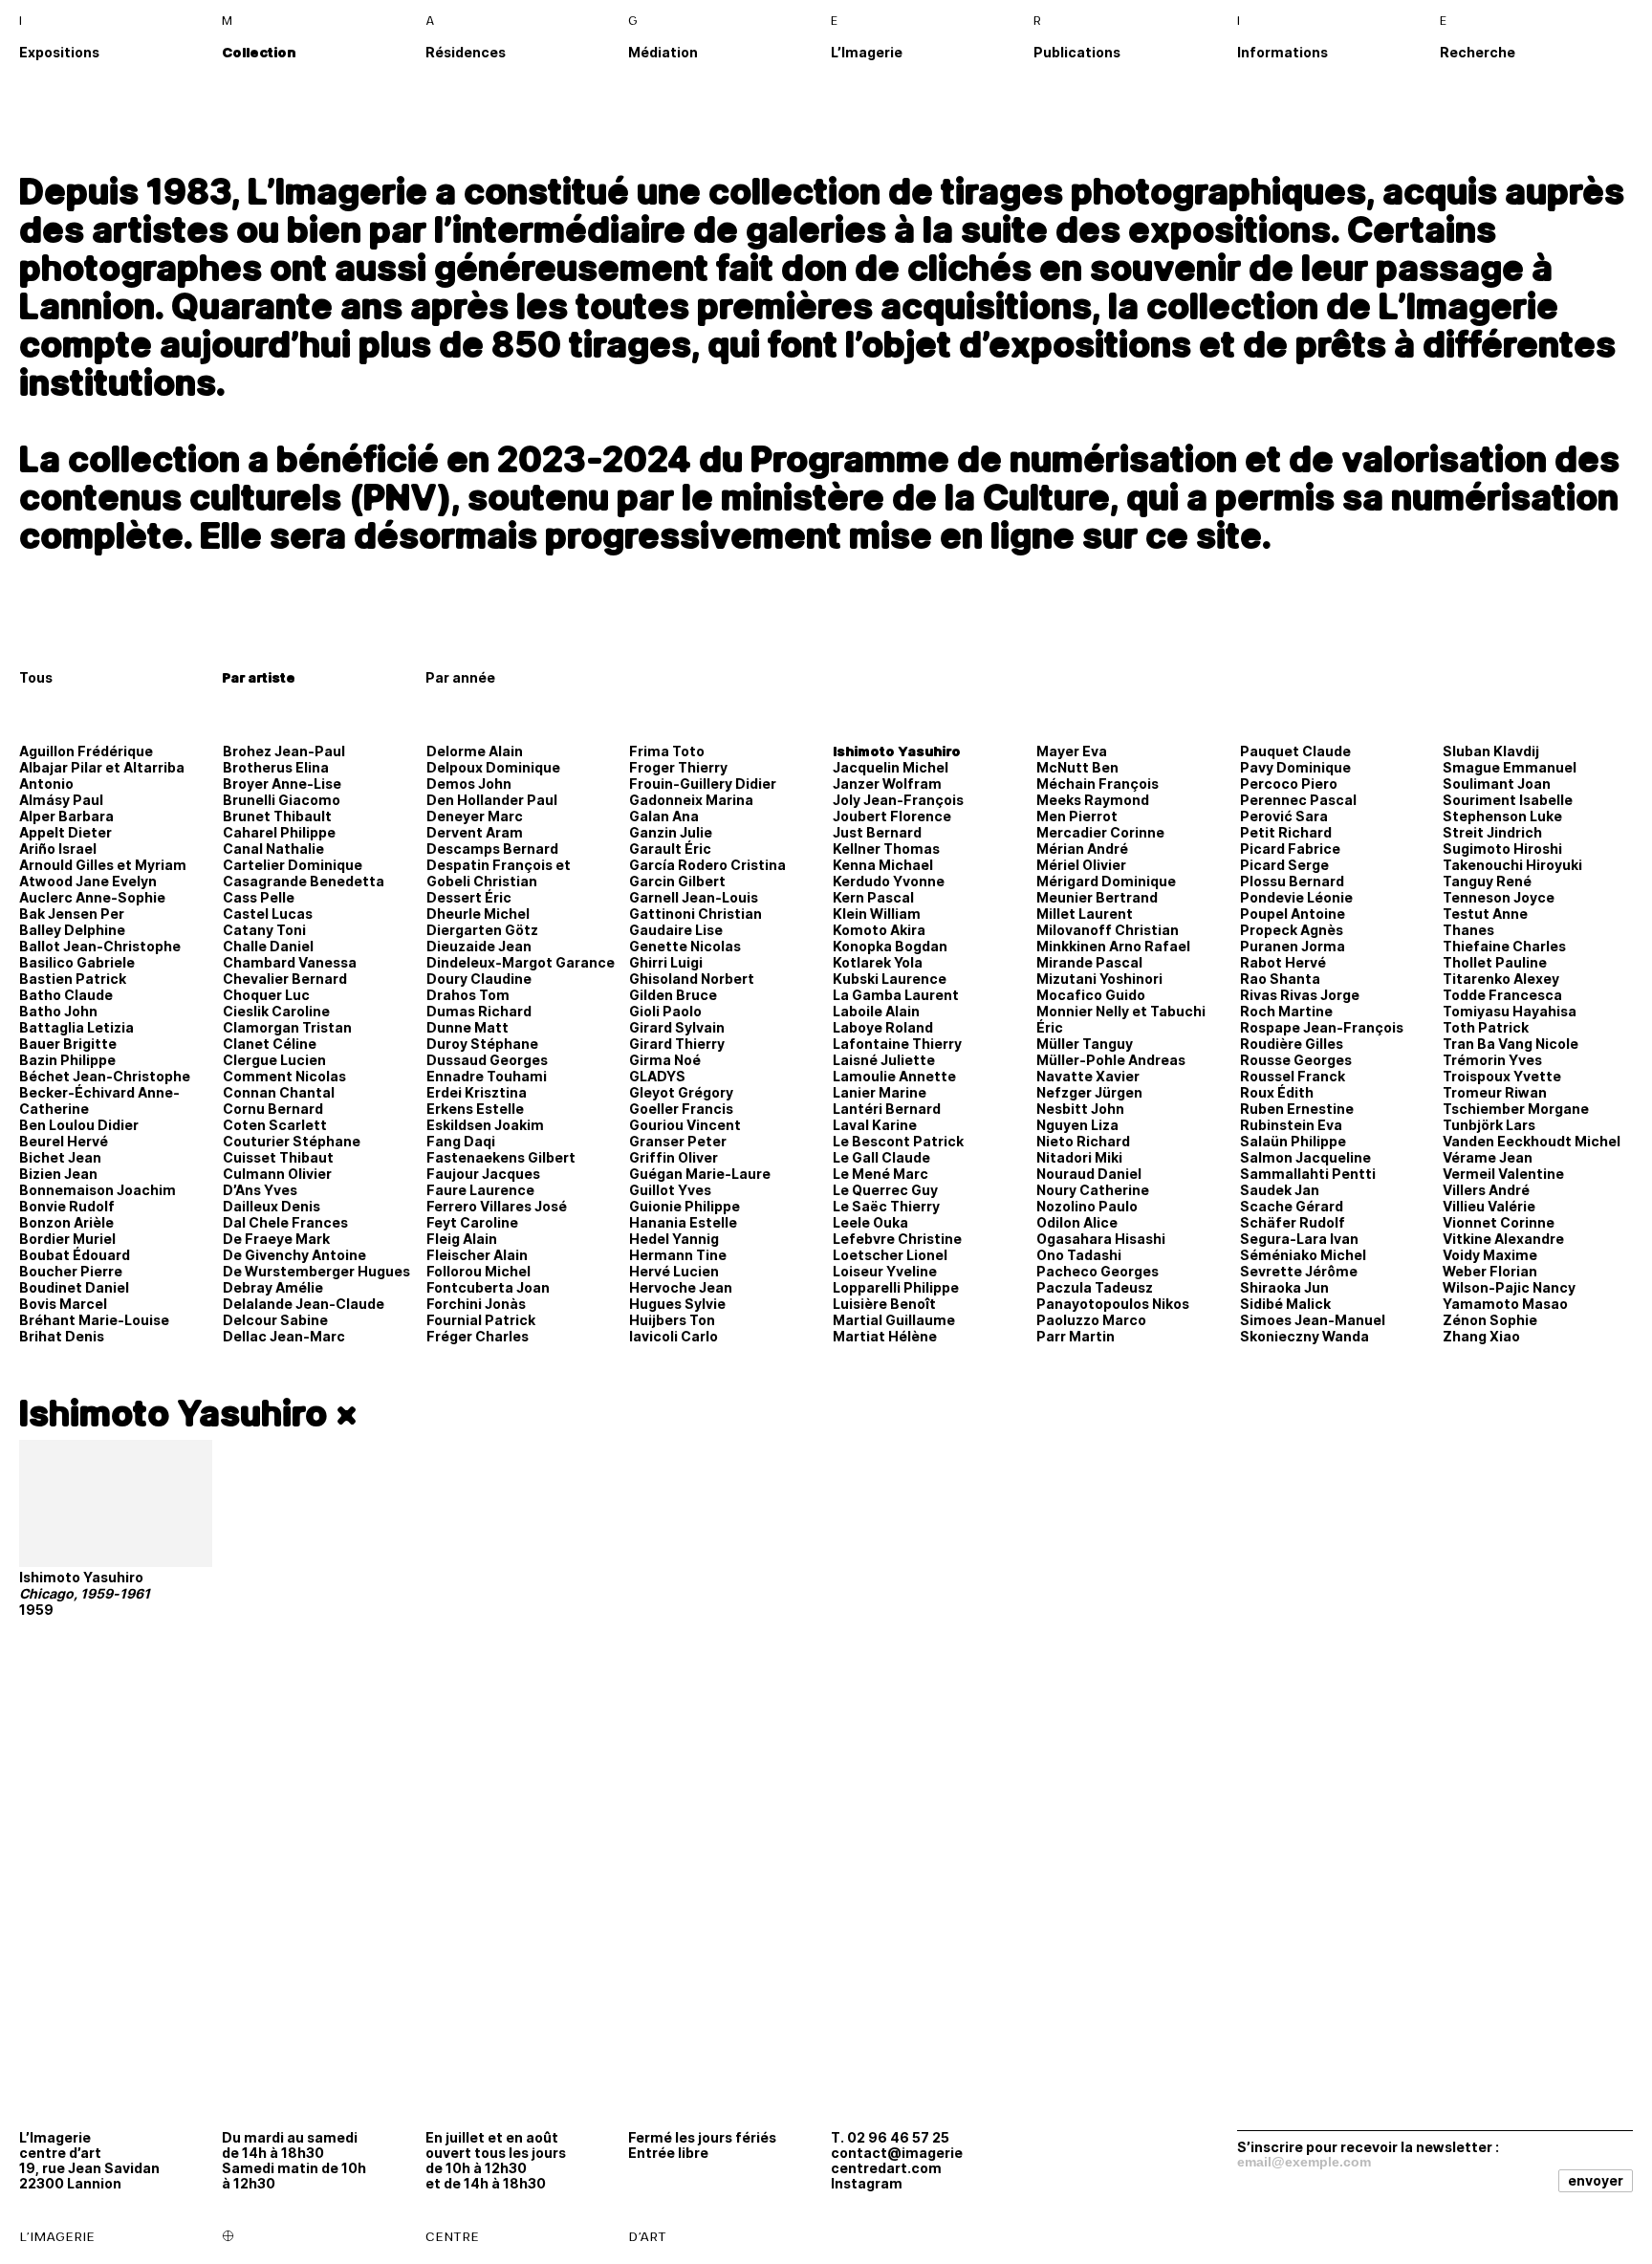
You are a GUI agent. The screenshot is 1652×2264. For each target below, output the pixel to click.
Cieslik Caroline (276, 1011)
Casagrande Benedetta (304, 881)
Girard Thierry (677, 1044)
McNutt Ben (1077, 767)
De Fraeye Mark (276, 1239)
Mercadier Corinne (1100, 832)
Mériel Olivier (1081, 865)
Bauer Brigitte (68, 1044)
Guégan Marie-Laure (700, 1174)
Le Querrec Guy (885, 1190)
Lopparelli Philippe (896, 1287)
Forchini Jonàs (476, 1304)
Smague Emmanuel (1510, 767)
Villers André (1486, 1190)
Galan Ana (664, 816)
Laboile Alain (876, 1011)
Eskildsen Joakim (485, 1125)
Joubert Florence (892, 816)
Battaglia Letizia (76, 1027)
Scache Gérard (1292, 1206)
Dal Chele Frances (285, 1222)
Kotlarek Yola (878, 962)
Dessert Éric (469, 897)
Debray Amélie (273, 1287)
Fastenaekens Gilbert (501, 1157)
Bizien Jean (58, 1174)
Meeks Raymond (1093, 800)
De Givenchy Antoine (294, 1255)
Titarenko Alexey (1501, 979)
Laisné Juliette (884, 1060)
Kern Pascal (873, 897)
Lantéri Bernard (887, 1109)
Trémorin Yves (1492, 1060)
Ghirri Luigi (666, 962)
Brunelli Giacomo (282, 800)
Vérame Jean (1488, 1157)
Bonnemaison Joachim (98, 1190)
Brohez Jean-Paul (284, 751)
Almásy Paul (61, 800)
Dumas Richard (479, 1011)
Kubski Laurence (890, 979)
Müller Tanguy (1085, 1044)
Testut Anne (1485, 914)
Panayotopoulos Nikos (1113, 1304)
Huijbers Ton (672, 1320)
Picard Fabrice (1290, 849)
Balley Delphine (72, 930)
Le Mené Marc (880, 1174)
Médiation (663, 52)
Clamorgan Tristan (287, 1027)
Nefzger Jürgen (1089, 1092)
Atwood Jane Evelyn (88, 881)
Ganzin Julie (671, 832)
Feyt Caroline (472, 1222)
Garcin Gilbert (677, 881)
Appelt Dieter (65, 832)
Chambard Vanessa (290, 962)
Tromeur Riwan (1495, 1092)
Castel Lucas (268, 914)
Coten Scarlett (275, 1125)
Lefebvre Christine (897, 1239)
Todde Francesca (1502, 995)
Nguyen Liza (1077, 1125)
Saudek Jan (1280, 1190)
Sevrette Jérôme (1299, 1271)
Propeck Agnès (1292, 930)
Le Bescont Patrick (898, 1141)
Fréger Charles (478, 1336)
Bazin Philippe (67, 1060)
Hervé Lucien (674, 1271)
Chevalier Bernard (285, 979)
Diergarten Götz (482, 930)
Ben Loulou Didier (79, 1125)
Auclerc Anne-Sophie (92, 897)
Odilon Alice (1077, 1222)
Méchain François (1098, 784)
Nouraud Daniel (1089, 1174)
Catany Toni (264, 930)
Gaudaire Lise (676, 930)
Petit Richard (1286, 832)
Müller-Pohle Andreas (1111, 1060)
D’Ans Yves (260, 1190)
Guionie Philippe (685, 1206)
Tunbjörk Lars (1489, 1125)
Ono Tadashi (1079, 1255)
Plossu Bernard (1292, 881)
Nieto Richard (1083, 1141)
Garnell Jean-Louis (694, 897)
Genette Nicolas (685, 946)
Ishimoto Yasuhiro (897, 751)
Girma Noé (665, 1060)
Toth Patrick (1486, 1027)
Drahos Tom (468, 995)
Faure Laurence (480, 1190)
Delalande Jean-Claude (304, 1304)
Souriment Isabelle (1508, 800)
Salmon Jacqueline (1305, 1157)
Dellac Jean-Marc (284, 1336)
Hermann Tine (678, 1255)
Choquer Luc (266, 995)
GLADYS (657, 1076)
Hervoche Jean (681, 1287)
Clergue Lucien (274, 1060)
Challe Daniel (268, 946)
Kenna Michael (883, 865)
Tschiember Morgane (1516, 1109)
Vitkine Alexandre (1503, 1239)
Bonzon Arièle (66, 1222)
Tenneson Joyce (1499, 897)
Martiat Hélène (885, 1336)
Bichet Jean (60, 1157)
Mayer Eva (1072, 751)
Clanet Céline (270, 1044)
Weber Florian (1490, 1271)
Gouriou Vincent (685, 1125)
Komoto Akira (879, 930)
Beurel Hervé (64, 1141)
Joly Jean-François (898, 800)
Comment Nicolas (284, 1076)
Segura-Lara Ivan (1299, 1239)
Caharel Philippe (279, 832)
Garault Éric (670, 849)
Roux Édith (1277, 1092)
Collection (259, 52)
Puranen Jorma (1293, 946)
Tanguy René (1487, 881)
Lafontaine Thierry (897, 1044)
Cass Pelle (259, 897)
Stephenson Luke (1502, 816)
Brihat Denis (62, 1336)
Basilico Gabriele (77, 962)
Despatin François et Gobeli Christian (499, 873)
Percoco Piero (1289, 784)
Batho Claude (66, 995)
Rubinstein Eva (1291, 1125)
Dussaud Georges (487, 1060)
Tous (36, 677)
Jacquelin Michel (891, 767)
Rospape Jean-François (1322, 1027)
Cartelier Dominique (293, 865)
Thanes (1468, 930)
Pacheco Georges (1098, 1271)
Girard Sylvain (677, 1027)
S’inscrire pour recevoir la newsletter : (1368, 2146)
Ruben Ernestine (1297, 1109)
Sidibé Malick (1285, 1304)
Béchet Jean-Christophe (105, 1076)
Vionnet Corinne (1499, 1222)
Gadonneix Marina (691, 800)
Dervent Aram (475, 832)
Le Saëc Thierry (886, 1206)
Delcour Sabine (275, 1320)
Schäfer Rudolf (1293, 1222)
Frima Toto (667, 751)
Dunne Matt (467, 1027)
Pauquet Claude (1295, 751)
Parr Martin (1076, 1336)
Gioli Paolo (665, 1011)
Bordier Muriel (67, 1239)
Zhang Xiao (1481, 1336)
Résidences (466, 52)
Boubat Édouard (75, 1255)
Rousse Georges (1296, 1060)
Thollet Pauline (1495, 962)
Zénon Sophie (1490, 1320)
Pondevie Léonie (1296, 897)
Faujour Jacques (483, 1174)
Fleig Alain (462, 1239)
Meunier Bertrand (1097, 897)
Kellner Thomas (886, 849)
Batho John (58, 1011)
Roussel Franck (1293, 1076)
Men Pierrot (1077, 816)
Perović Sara (1284, 816)
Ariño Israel (58, 849)
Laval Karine (875, 1125)
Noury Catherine (1093, 1190)
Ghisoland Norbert (692, 979)
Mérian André (1082, 849)
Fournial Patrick (481, 1320)
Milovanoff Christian (1108, 930)
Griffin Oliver (674, 1157)
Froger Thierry (678, 767)
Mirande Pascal (1089, 962)
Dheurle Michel (478, 914)
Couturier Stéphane (292, 1141)
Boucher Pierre (71, 1271)
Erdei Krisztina (477, 1092)
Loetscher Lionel (890, 1255)
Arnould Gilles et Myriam (103, 865)
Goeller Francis (681, 1109)
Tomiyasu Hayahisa (1510, 1011)
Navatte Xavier (1088, 1076)
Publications (1077, 52)
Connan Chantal (279, 1092)
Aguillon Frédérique (86, 751)
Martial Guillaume (894, 1320)
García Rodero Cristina (707, 865)
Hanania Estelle (683, 1222)
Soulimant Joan (1497, 784)
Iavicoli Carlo (674, 1336)
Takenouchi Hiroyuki (1512, 865)
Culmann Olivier (277, 1174)
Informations (1282, 52)
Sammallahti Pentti (1308, 1174)
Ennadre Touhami (487, 1076)
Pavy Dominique (1295, 767)
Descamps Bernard (492, 849)
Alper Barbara (66, 816)
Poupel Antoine (1293, 914)
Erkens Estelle (475, 1109)
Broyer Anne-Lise (282, 784)
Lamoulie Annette (894, 1076)
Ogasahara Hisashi (1101, 1239)
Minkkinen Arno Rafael (1113, 946)
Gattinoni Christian (696, 914)
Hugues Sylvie (677, 1304)
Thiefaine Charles (1504, 946)
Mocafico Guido (1091, 995)
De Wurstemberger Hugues (316, 1271)
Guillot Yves (670, 1190)
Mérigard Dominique (1106, 881)
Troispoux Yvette (1502, 1076)
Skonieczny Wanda (1304, 1336)
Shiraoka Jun (1284, 1287)
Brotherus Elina (276, 767)
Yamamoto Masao (1505, 1304)
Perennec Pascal (1298, 800)
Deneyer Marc (475, 816)
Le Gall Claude (881, 1157)
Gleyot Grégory (681, 1092)
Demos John (469, 784)
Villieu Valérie (1489, 1206)
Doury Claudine (479, 979)
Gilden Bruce (673, 995)
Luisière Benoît (884, 1304)
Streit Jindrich (1492, 832)
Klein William (877, 914)
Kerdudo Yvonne (889, 881)
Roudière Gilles (1292, 1044)
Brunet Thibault (277, 816)
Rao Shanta (1280, 979)
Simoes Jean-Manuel (1313, 1320)
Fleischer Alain (477, 1255)
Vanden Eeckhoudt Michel (1532, 1141)
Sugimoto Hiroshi (1502, 849)
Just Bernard (877, 832)
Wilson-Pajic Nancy (1509, 1287)
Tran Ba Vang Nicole (1511, 1044)
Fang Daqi (461, 1141)
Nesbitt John (1080, 1109)
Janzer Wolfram (887, 784)
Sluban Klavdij (1491, 751)
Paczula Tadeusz (1095, 1287)
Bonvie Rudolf (67, 1206)
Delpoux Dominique (493, 767)
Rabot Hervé (1283, 962)
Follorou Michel (478, 1271)
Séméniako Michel (1303, 1255)
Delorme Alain (475, 751)
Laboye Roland (883, 1027)
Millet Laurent (1085, 914)
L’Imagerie (867, 52)
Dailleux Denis (272, 1206)
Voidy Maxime (1490, 1255)
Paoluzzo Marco (1091, 1320)
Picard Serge (1284, 865)
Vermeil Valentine (1503, 1174)
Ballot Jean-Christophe (100, 946)
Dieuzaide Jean (479, 946)
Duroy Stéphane (482, 1044)
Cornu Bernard (273, 1109)
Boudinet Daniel (74, 1287)
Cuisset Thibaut (278, 1157)
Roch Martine (1286, 1011)
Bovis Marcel (63, 1304)
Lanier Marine (880, 1092)
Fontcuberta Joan (488, 1287)
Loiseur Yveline (885, 1271)
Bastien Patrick (73, 979)
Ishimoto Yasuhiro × (189, 1413)
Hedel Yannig (674, 1239)
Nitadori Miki (1079, 1157)
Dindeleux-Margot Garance (521, 962)
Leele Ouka (870, 1222)
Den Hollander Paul (492, 800)
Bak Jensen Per (72, 914)
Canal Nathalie (273, 849)
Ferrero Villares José (497, 1206)
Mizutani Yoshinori (1099, 979)
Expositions (59, 52)
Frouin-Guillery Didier (703, 784)
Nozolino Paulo (1087, 1206)
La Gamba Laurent (896, 995)
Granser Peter (678, 1141)
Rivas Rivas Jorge (1300, 995)
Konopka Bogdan (890, 946)
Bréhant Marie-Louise (94, 1320)
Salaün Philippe (1293, 1141)
